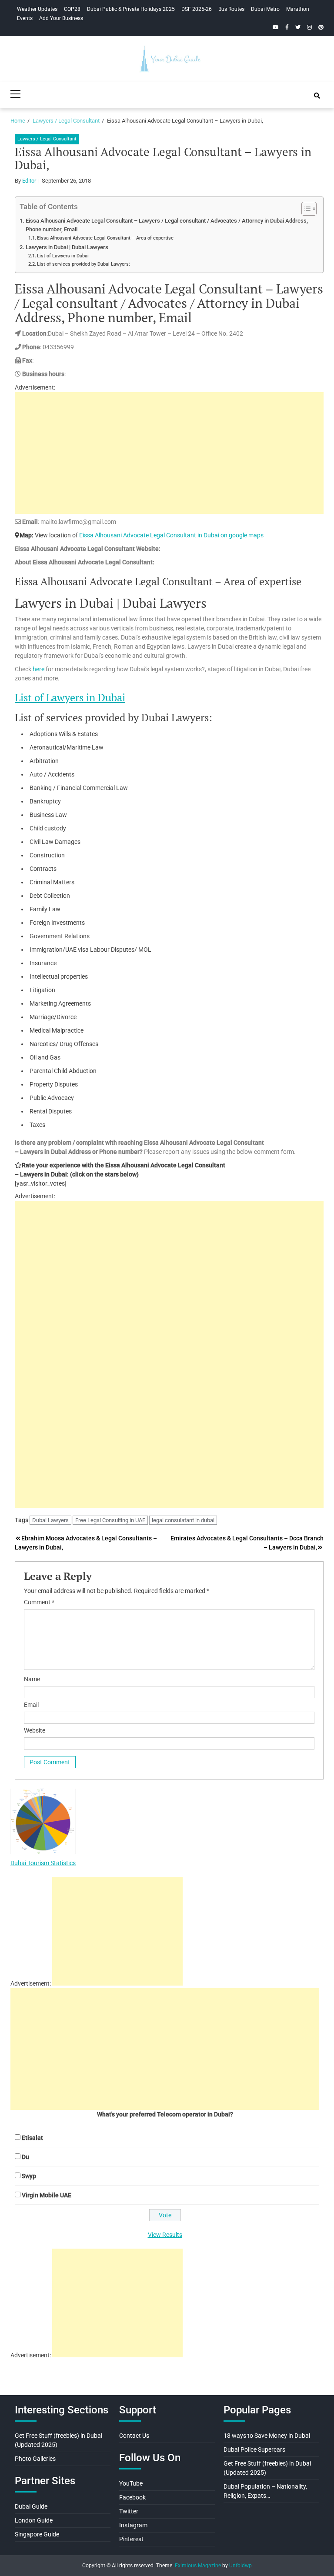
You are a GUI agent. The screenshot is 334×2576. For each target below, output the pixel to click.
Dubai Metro (265, 9)
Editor (29, 181)
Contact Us (134, 2436)
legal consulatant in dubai (183, 1520)
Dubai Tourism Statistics (43, 1863)
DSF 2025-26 (197, 9)
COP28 (72, 9)
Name (32, 1679)
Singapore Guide (37, 2534)
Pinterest (131, 2539)
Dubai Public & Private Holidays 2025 (131, 9)
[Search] (317, 96)
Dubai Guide (31, 2506)
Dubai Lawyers (50, 1520)
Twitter (129, 2511)
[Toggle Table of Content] (305, 209)
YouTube (131, 2483)
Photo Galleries (35, 2459)
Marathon (298, 9)
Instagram (133, 2525)
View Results (165, 2235)
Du (25, 2157)
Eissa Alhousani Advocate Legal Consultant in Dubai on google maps (171, 535)
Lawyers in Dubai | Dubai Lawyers (67, 247)
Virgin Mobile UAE (47, 2195)
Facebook (132, 2497)
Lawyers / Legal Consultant (47, 139)
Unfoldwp (240, 2566)
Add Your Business (61, 18)
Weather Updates (37, 9)
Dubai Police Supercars (254, 2449)
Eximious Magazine (198, 2566)
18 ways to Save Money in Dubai (267, 2436)
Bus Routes (231, 9)
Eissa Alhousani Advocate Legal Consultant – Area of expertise (105, 238)
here (38, 669)
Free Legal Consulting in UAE (110, 1520)
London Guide (34, 2520)
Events (25, 18)
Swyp (29, 2176)
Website (35, 1730)
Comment (39, 1602)
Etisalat (32, 2138)
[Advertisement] (169, 453)
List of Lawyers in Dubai (63, 256)
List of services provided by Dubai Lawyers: (83, 264)
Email (31, 1705)
